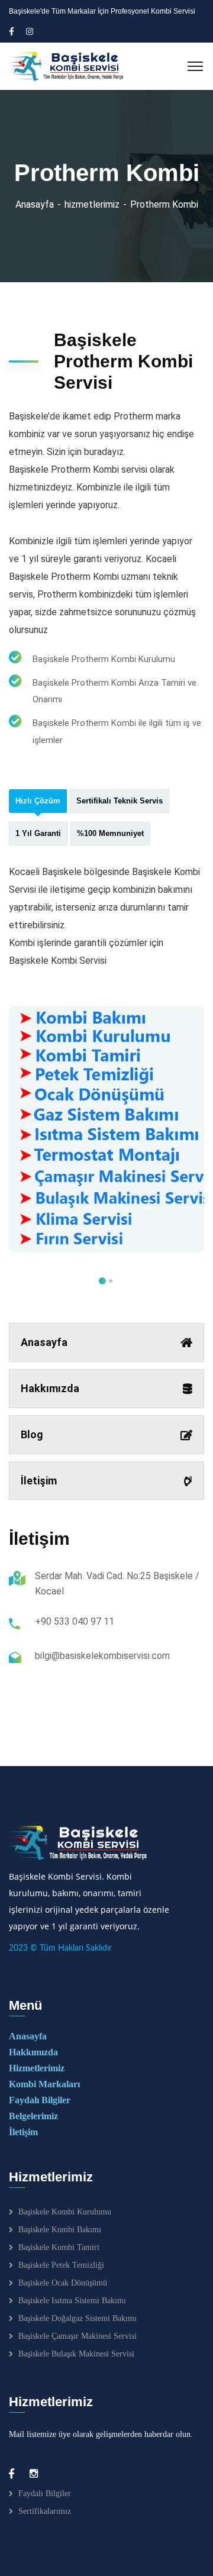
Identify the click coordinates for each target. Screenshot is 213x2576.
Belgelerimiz (33, 2116)
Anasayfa (35, 204)
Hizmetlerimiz (37, 2068)
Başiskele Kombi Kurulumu (65, 2212)
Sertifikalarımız (45, 2511)
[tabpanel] (106, 1130)
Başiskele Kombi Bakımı (60, 2230)
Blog (32, 1434)
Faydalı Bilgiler (40, 2100)
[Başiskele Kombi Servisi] (67, 65)
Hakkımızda (50, 1388)
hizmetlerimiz (92, 204)
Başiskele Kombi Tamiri (59, 2247)
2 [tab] (102, 1281)
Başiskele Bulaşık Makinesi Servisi (76, 2354)
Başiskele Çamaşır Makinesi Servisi (78, 2336)
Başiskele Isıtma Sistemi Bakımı (72, 2301)
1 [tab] (111, 1281)
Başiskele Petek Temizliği (61, 2265)
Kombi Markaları (44, 2084)
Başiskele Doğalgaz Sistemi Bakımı (78, 2318)
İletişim (39, 1481)
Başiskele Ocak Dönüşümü (63, 2283)
